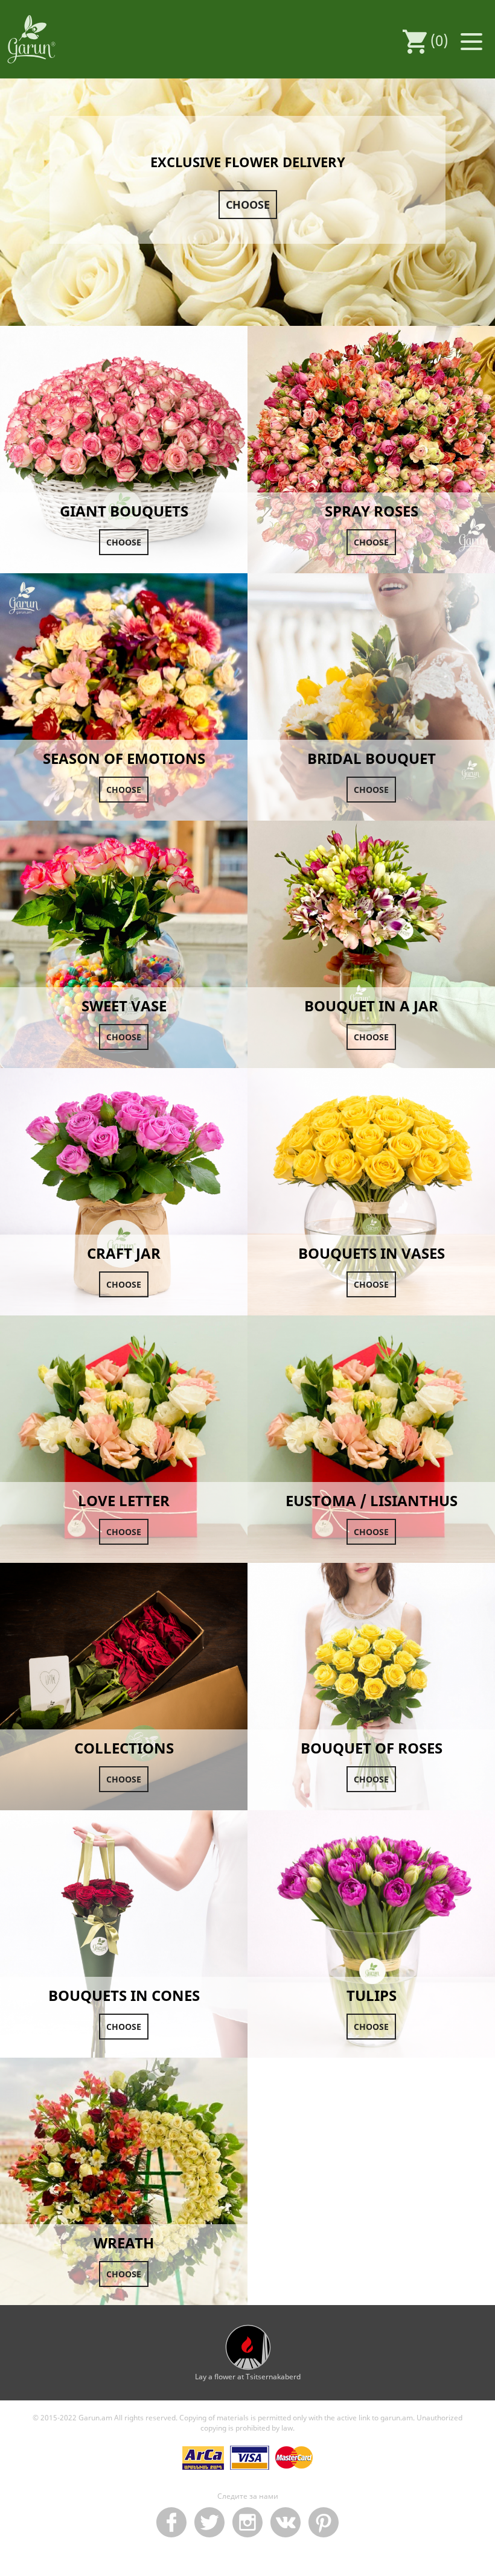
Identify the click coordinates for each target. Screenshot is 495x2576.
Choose (248, 205)
